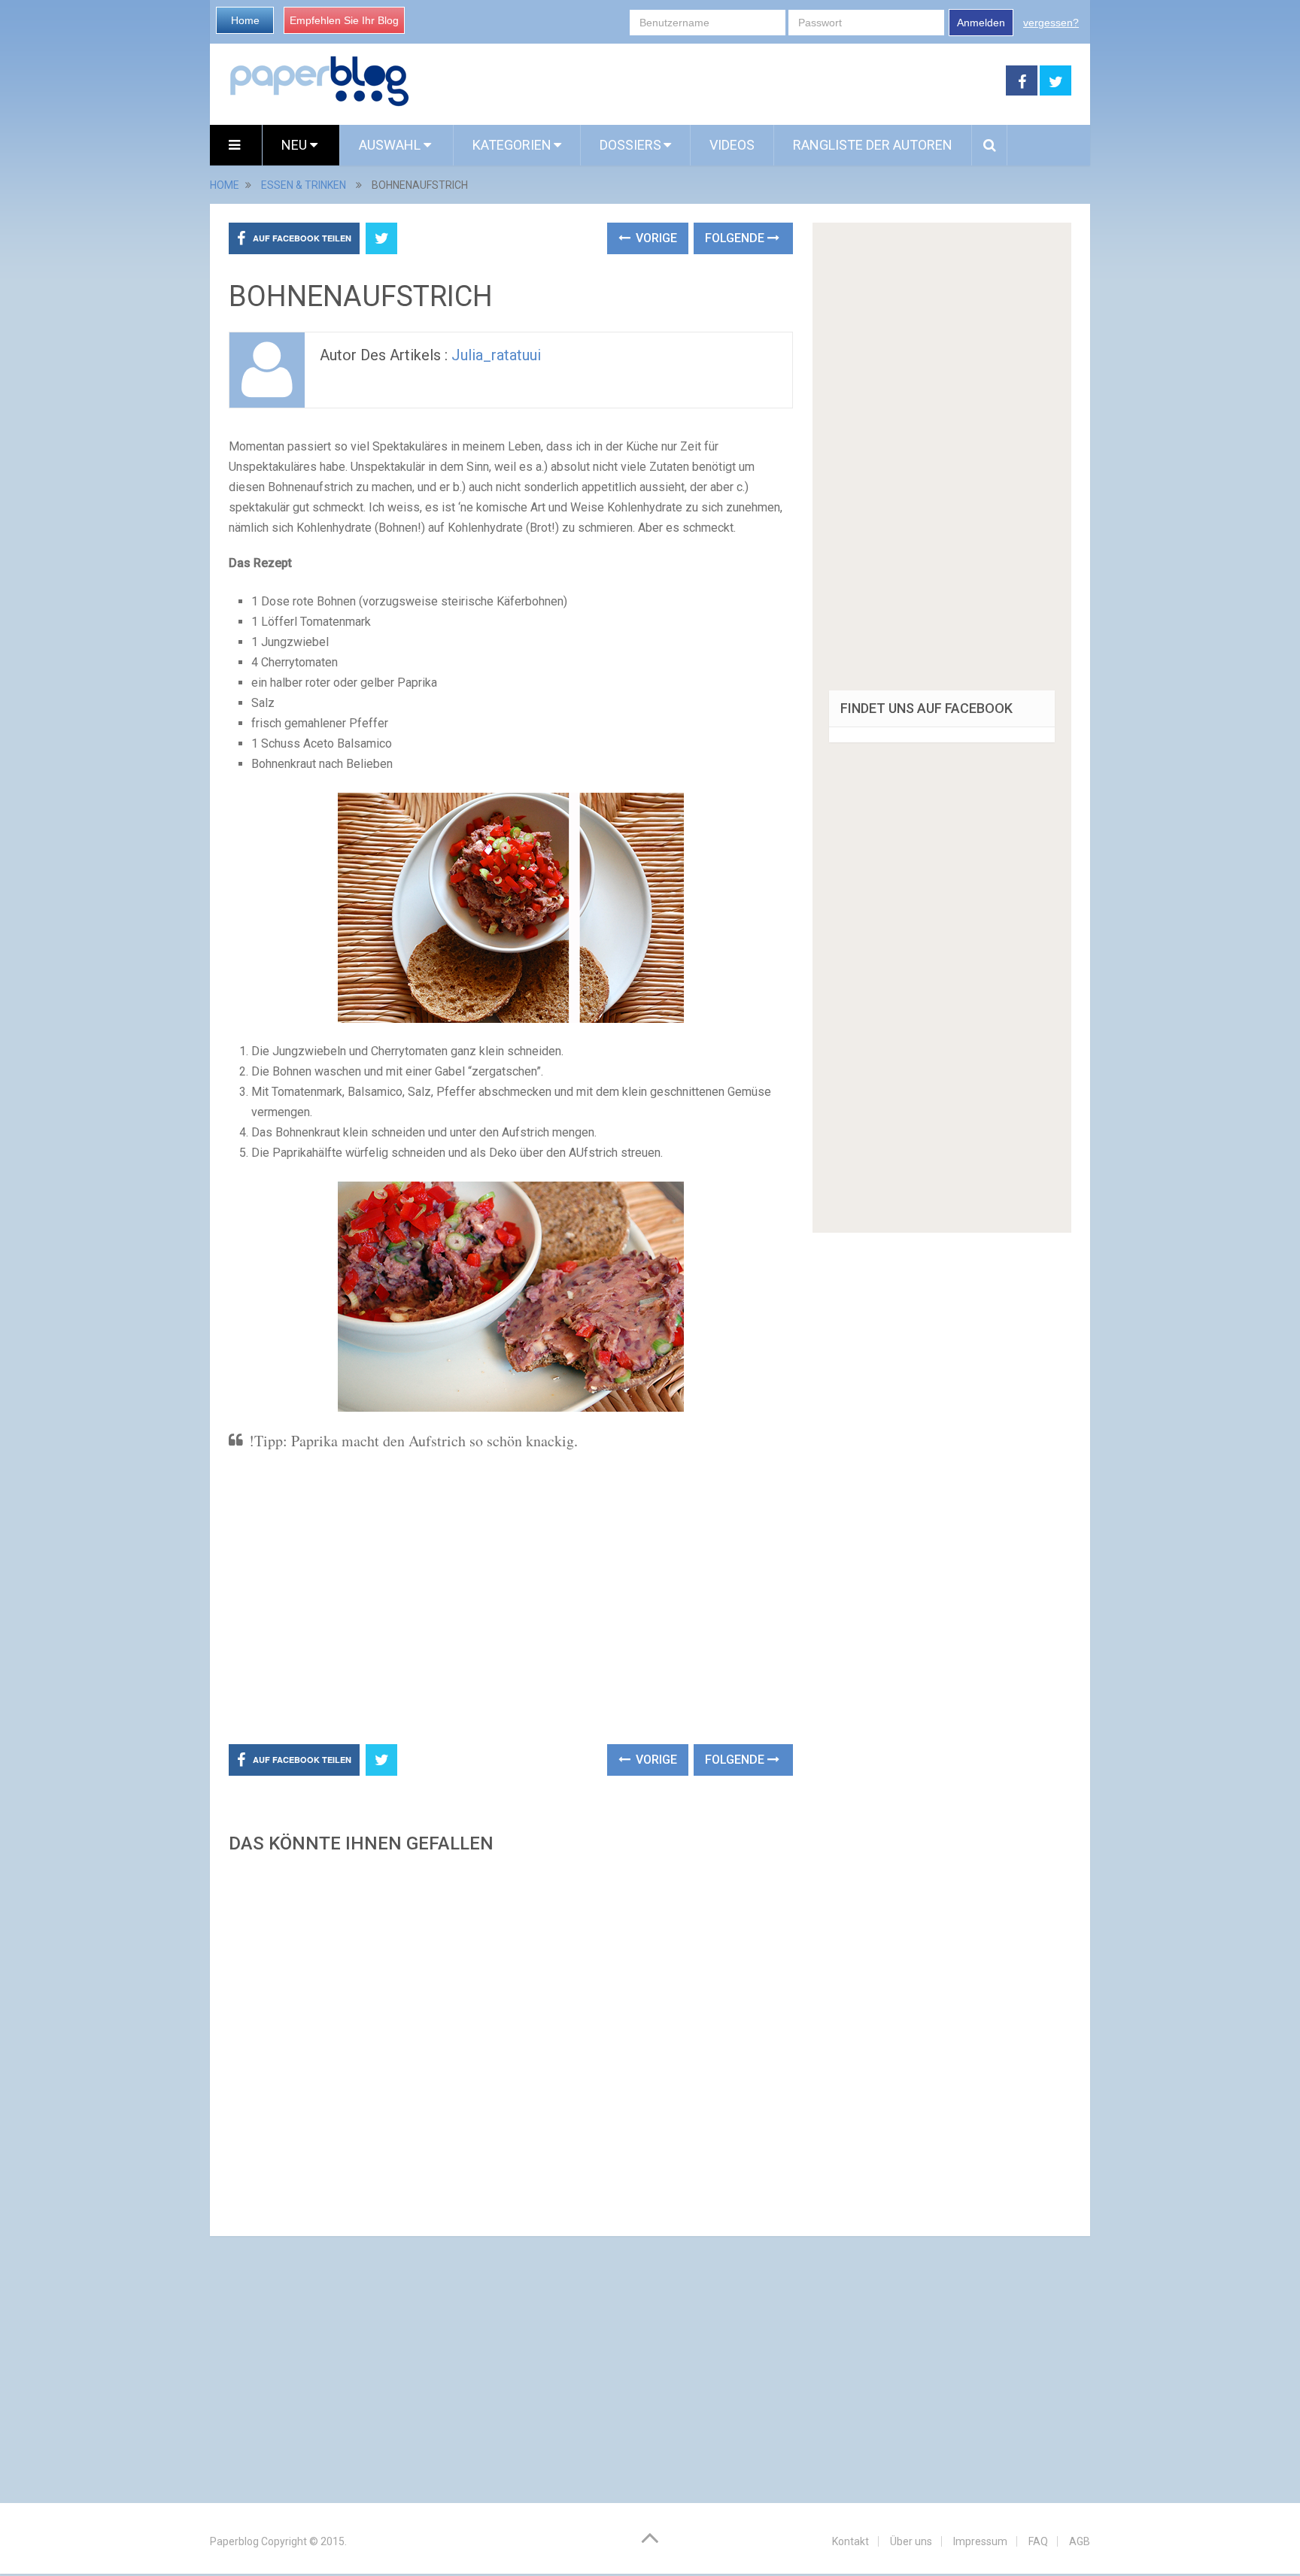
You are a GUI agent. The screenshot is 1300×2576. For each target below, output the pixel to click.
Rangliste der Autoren (873, 145)
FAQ (1038, 2541)
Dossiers (630, 145)
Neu (296, 145)
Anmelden (981, 23)
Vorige (655, 238)
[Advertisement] (708, 81)
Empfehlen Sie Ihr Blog (344, 20)
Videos (732, 145)
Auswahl (391, 145)
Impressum (980, 2541)
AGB (1080, 2541)
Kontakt (850, 2541)
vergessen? (1051, 23)
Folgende (736, 238)
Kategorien (512, 145)
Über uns (911, 2541)
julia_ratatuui (496, 355)
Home (245, 20)
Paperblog (234, 2541)
